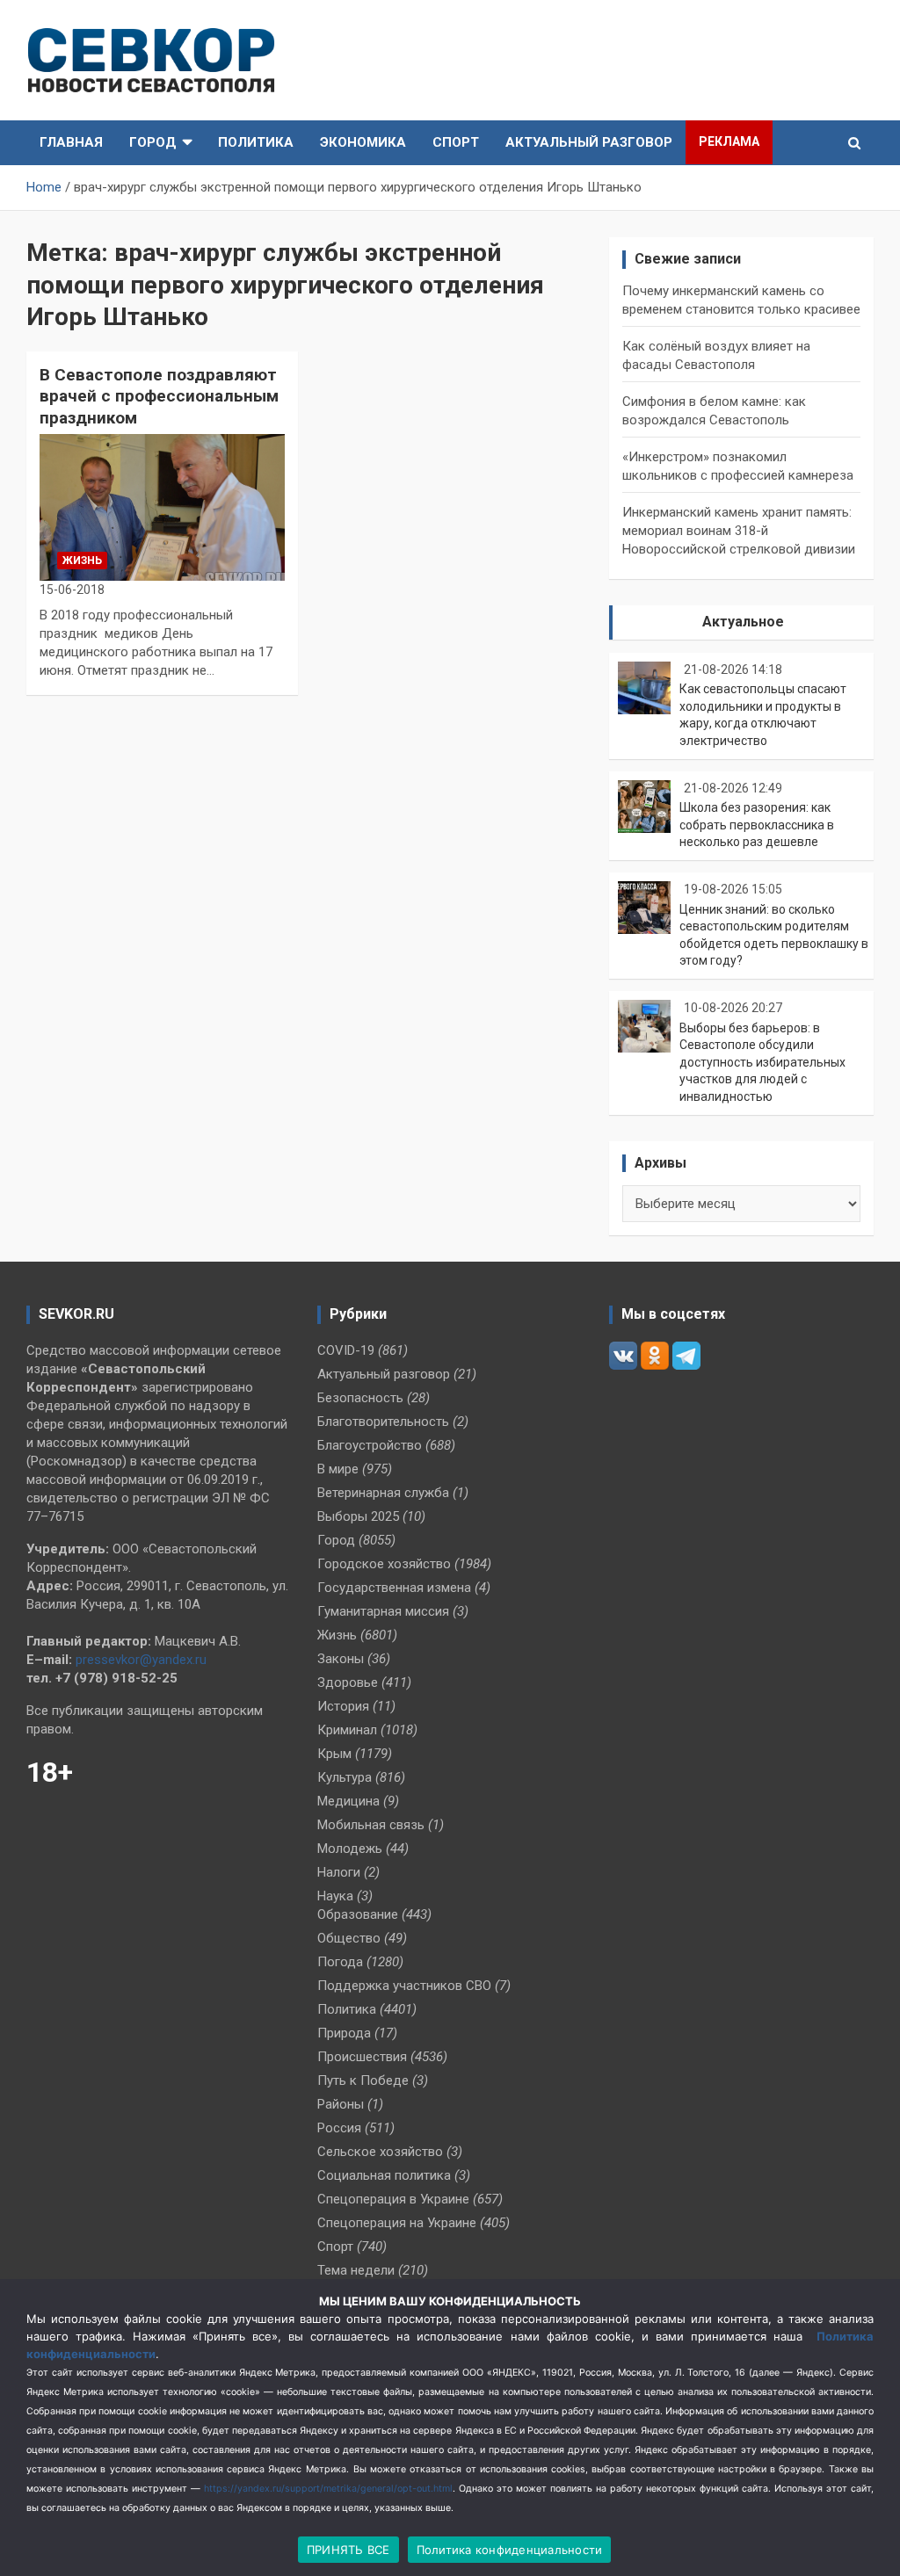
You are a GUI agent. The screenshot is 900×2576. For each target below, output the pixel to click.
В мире (338, 1469)
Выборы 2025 (358, 1516)
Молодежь (350, 1849)
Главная (71, 142)
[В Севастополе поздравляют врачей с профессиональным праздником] (162, 507)
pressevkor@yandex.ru (141, 1660)
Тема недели (356, 2270)
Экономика (363, 142)
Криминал (347, 1730)
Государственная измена (394, 1588)
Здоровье (348, 1682)
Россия (339, 2128)
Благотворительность (383, 1422)
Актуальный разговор (589, 142)
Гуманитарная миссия (383, 1611)
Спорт (456, 142)
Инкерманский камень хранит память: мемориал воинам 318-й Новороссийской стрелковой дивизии (739, 531)
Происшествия (362, 2057)
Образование (358, 1914)
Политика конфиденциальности (510, 2550)
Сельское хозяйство (380, 2152)
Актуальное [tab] (743, 622)
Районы (341, 2104)
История (343, 1706)
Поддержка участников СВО (404, 1986)
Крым (334, 1754)
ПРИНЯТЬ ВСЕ (348, 2550)
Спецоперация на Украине (397, 2223)
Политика (256, 142)
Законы (341, 1659)
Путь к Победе (363, 2080)
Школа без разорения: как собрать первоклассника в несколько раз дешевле (757, 825)
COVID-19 (346, 1350)
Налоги (339, 1872)
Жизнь (82, 561)
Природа (344, 2033)
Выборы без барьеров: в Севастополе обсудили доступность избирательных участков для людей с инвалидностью (762, 1062)
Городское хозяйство (384, 1564)
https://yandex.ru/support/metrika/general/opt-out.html (328, 2489)
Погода (340, 1962)
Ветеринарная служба (383, 1493)
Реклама (729, 141)
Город (153, 142)
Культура (345, 1777)
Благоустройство (370, 1445)
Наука (335, 1896)
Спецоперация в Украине (393, 2199)
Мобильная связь (371, 1825)
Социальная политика (384, 2175)
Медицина (348, 1801)
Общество (349, 1938)
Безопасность (360, 1398)
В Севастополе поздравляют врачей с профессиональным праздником (159, 396)
